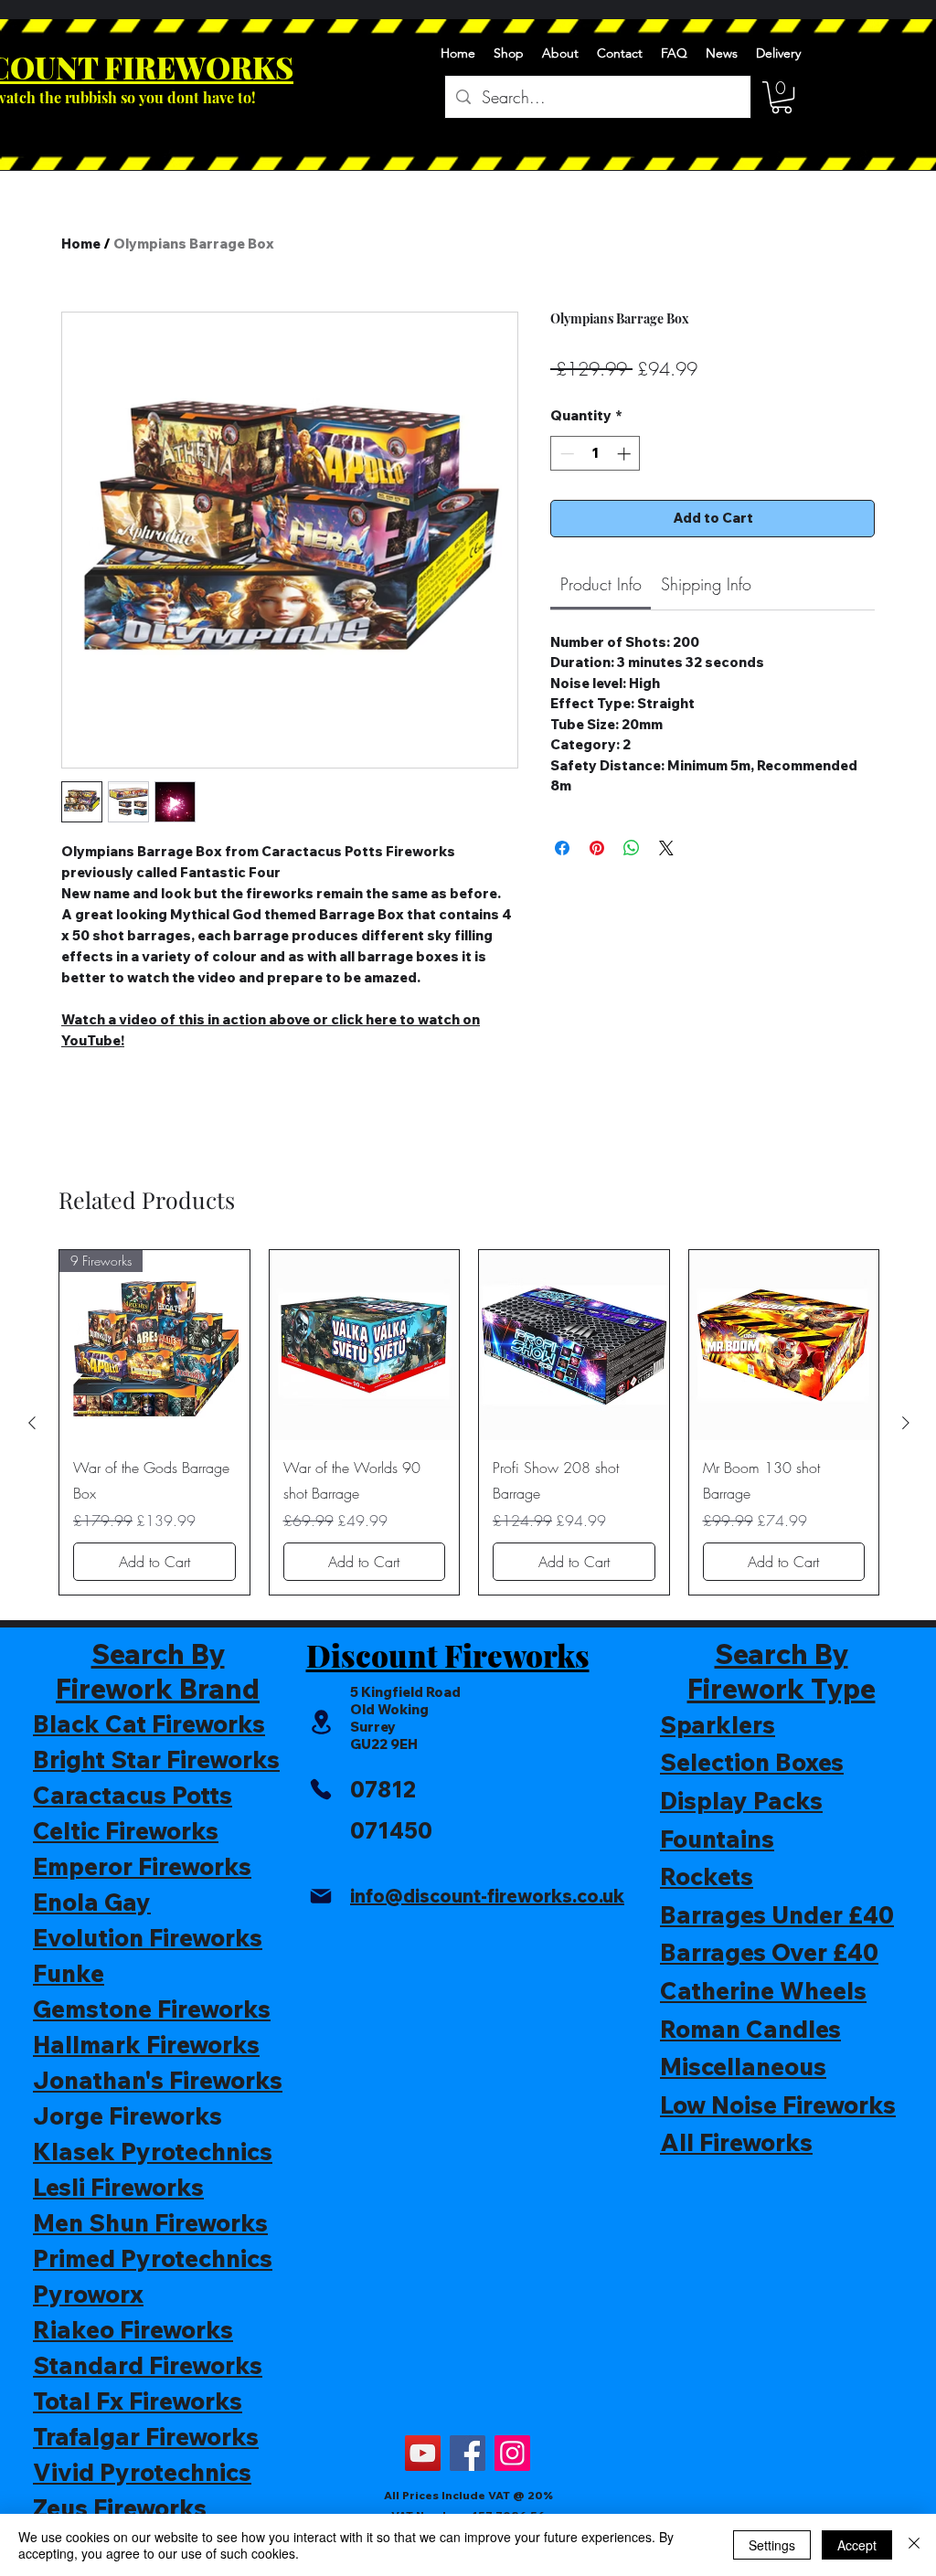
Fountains (717, 1839)
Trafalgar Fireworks (146, 2437)
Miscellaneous (743, 2067)
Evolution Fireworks (148, 1938)
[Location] (321, 1722)
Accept (857, 2545)
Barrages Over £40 (769, 1952)
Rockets (707, 1876)
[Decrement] (565, 454)
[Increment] (626, 454)
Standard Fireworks (148, 2365)
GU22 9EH (384, 1744)
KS (273, 67)
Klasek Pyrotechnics (153, 2152)
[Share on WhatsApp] (632, 848)
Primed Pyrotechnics (153, 2258)
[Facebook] (468, 2453)
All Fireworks (736, 2142)
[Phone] (321, 1789)
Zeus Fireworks (120, 2508)
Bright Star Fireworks (156, 1760)
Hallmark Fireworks (146, 2045)
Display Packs (741, 1801)
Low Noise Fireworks (778, 2105)
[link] (601, 584)
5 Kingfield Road (405, 1692)
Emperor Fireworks (142, 1866)
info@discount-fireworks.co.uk (487, 1896)
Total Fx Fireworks (138, 2401)
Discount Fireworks (448, 1655)
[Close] (914, 2545)
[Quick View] (365, 1345)
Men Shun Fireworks (150, 2223)
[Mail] (321, 1896)
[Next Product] (906, 1423)
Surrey (373, 1727)
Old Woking (389, 1709)
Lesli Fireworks (118, 2187)
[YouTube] (423, 2453)
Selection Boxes (752, 1762)
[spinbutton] (596, 454)
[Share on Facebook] (562, 848)
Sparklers (718, 1725)
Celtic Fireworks (126, 1831)
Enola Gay (92, 1902)
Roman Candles (750, 2029)
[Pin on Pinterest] (597, 848)
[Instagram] (512, 2453)
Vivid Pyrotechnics (142, 2472)
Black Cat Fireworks (149, 1724)
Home (81, 244)
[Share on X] (666, 848)
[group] (469, 1422)
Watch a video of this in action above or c (200, 1019)
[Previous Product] (32, 1423)
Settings (772, 2545)
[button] (782, 97)
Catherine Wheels (763, 1991)
